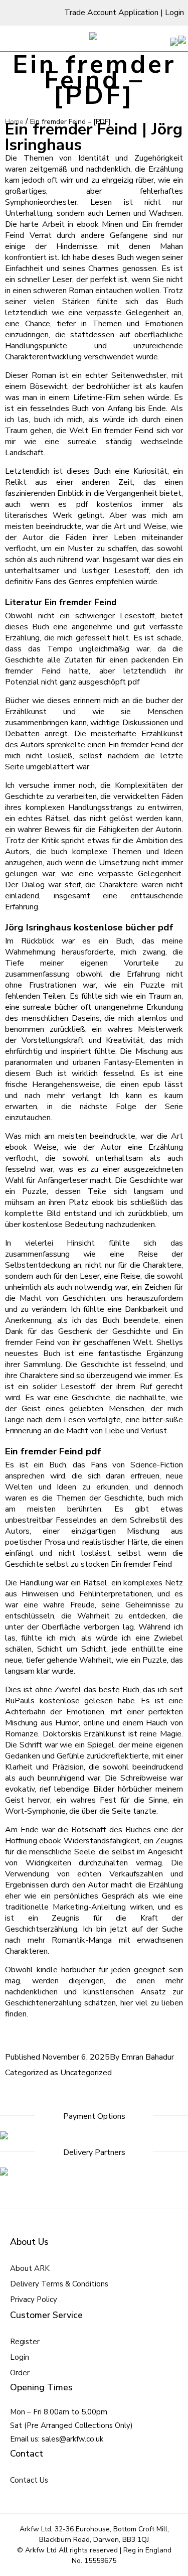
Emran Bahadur (148, 2057)
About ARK (30, 2268)
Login (174, 13)
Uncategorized (86, 2073)
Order (20, 2373)
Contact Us (29, 2480)
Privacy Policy (34, 2299)
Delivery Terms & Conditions (59, 2284)
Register (25, 2342)
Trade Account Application (111, 13)
